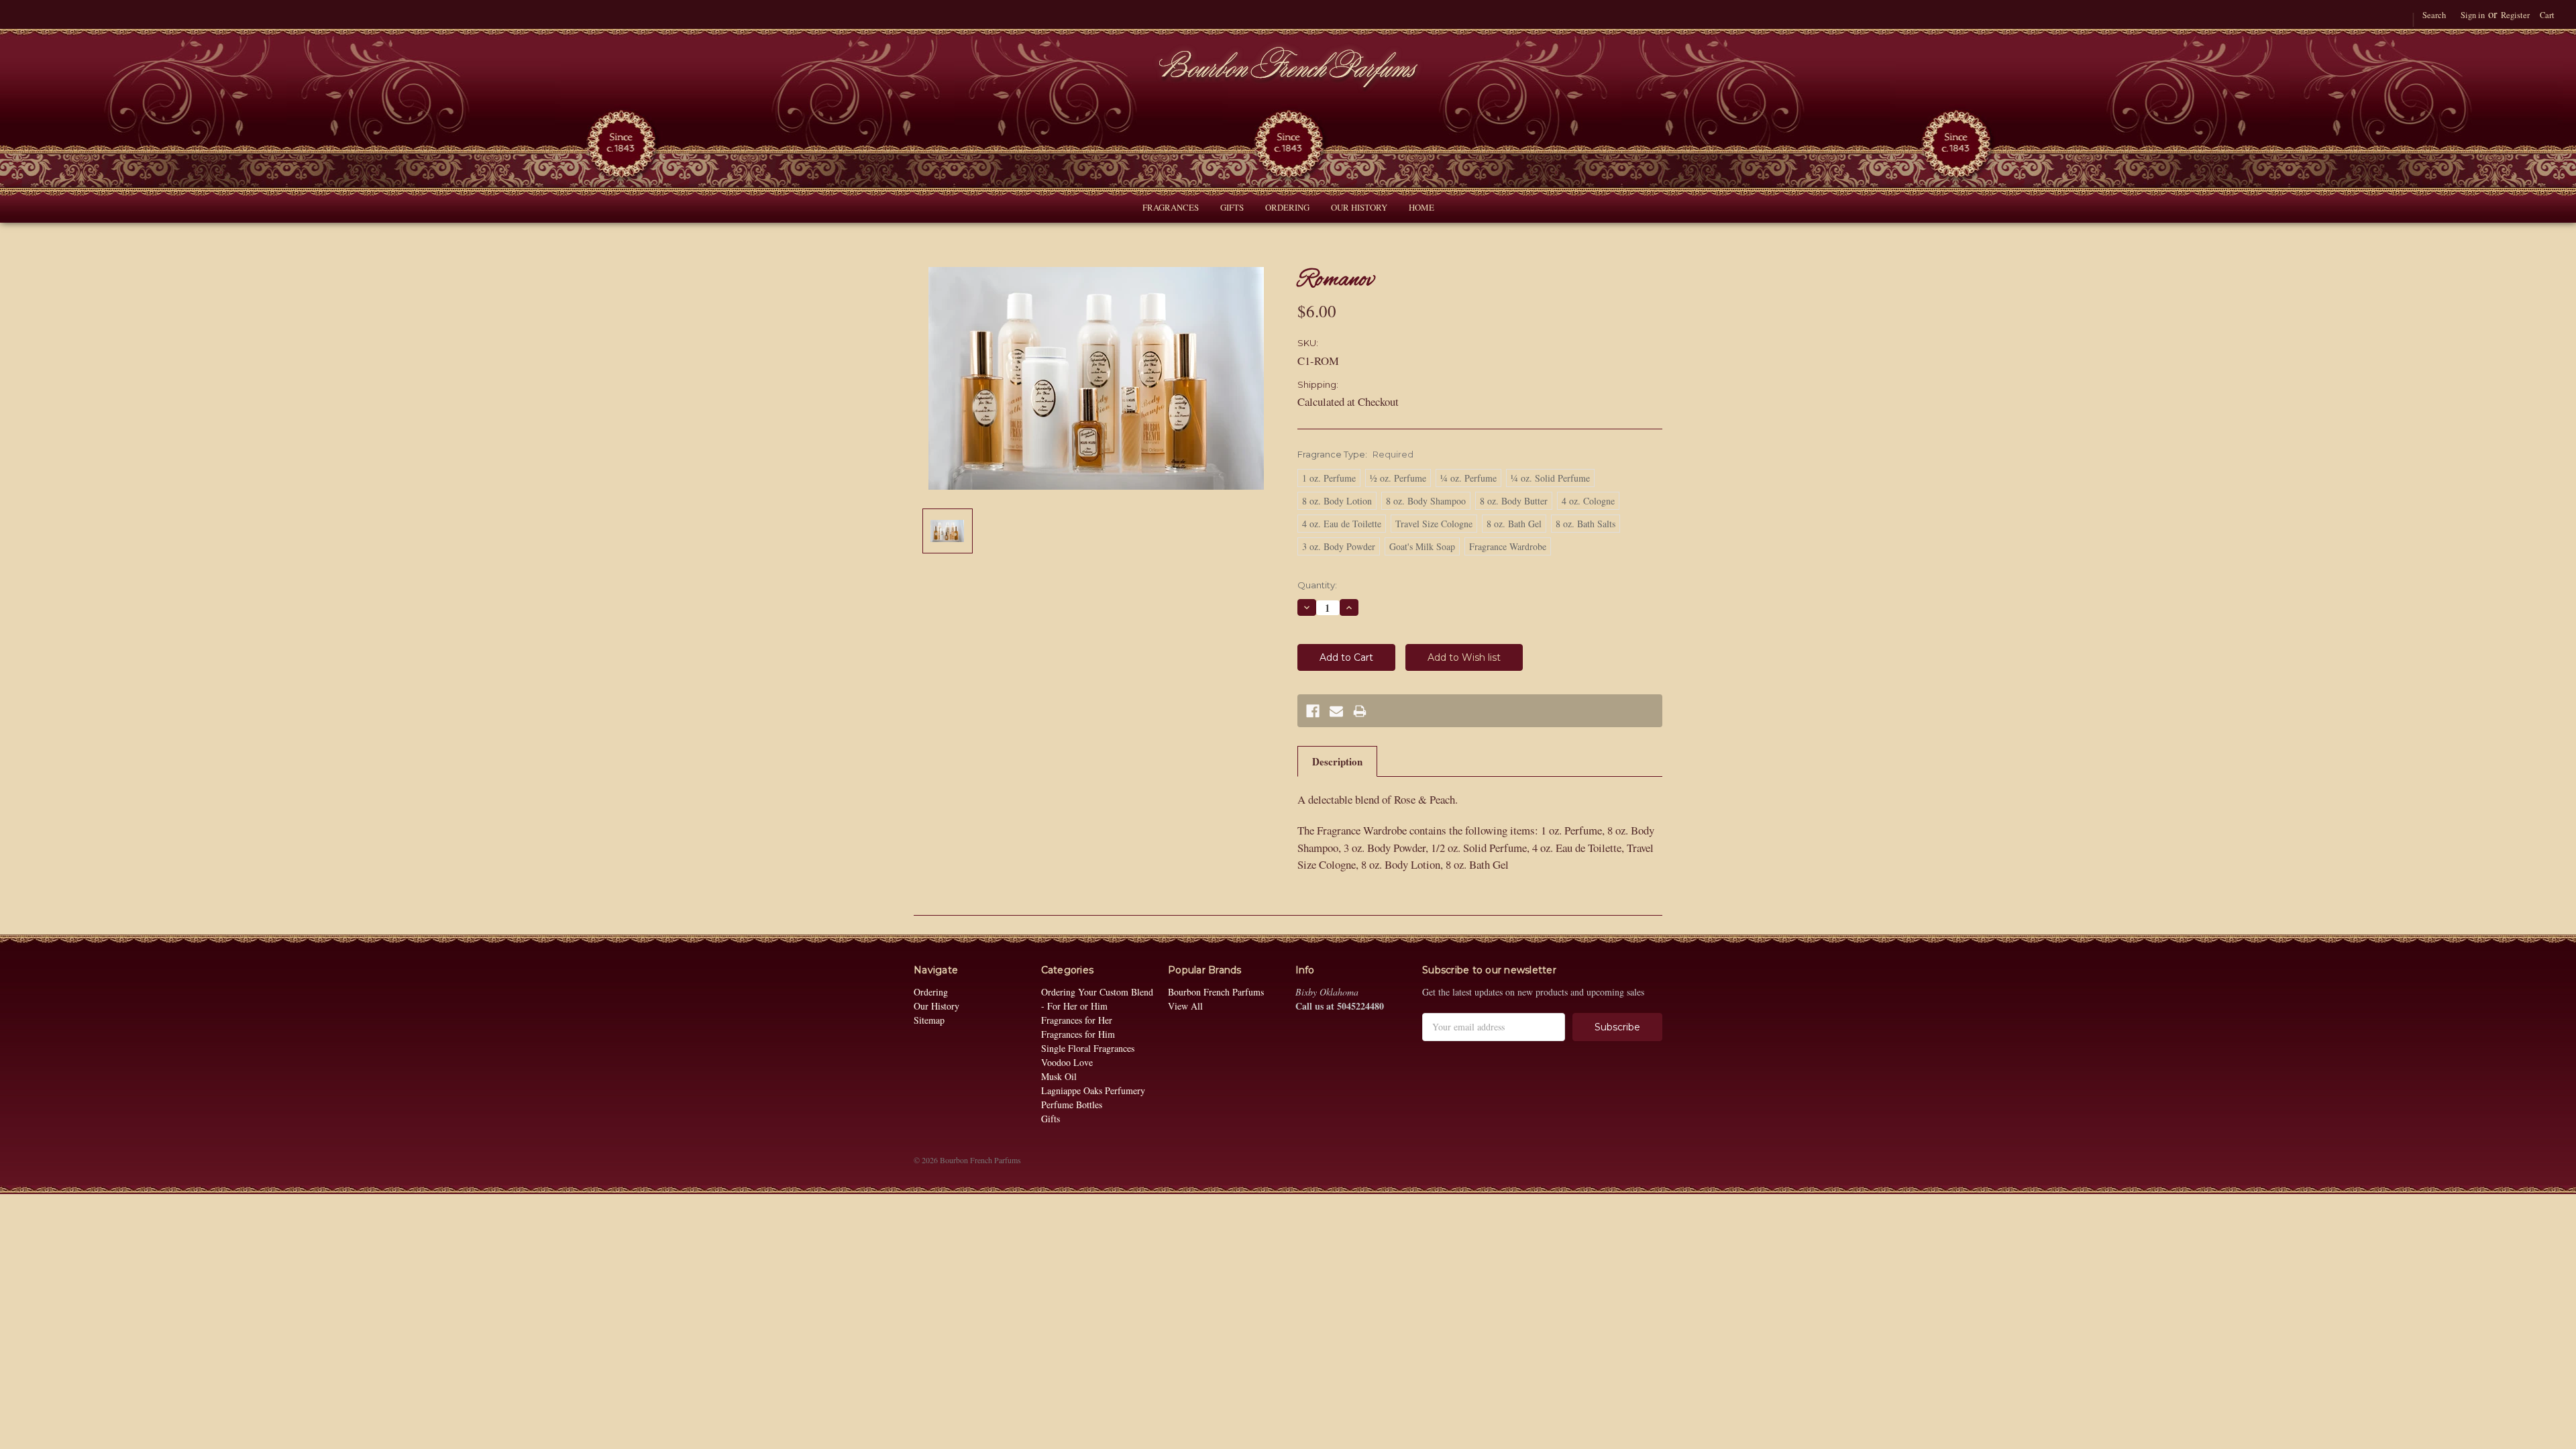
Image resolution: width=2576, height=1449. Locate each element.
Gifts (1232, 207)
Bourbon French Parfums (1216, 992)
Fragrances (1171, 207)
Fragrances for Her (1077, 1020)
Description (1337, 761)
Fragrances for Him (1078, 1034)
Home (1421, 207)
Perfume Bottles (1072, 1105)
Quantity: (1317, 585)
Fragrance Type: (1355, 454)
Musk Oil (1059, 1076)
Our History (1359, 207)
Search (2434, 15)
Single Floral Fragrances (1088, 1048)
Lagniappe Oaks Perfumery (1093, 1090)
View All (1185, 1006)
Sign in (2473, 15)
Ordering (1287, 207)
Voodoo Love (1067, 1062)
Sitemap (929, 1020)
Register (2515, 15)
